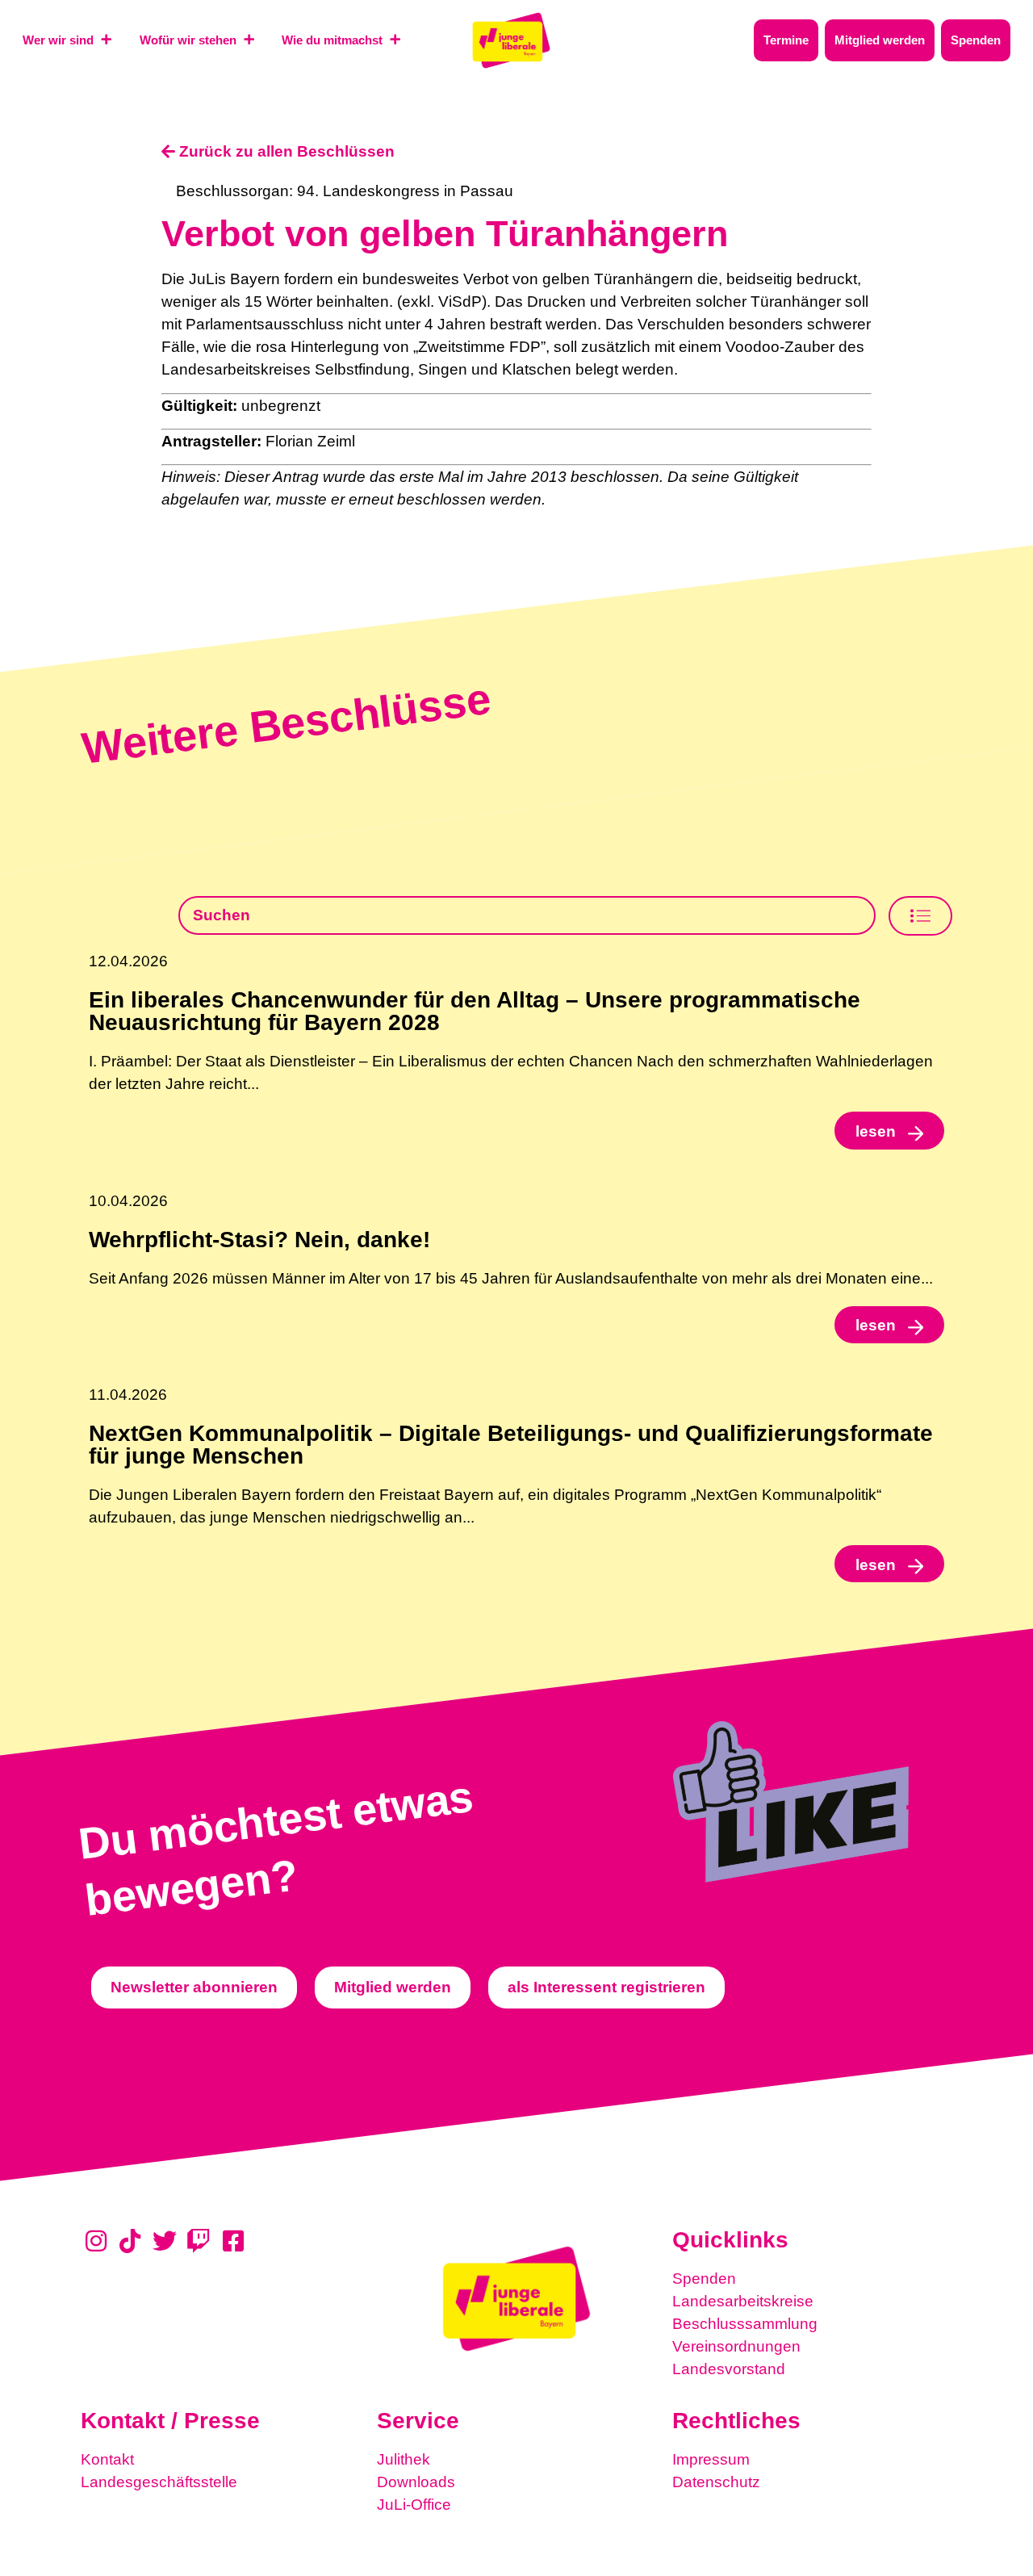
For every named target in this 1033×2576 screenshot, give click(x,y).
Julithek (404, 2459)
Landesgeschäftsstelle (159, 2482)
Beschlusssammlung (745, 2324)
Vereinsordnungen (736, 2346)
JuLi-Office (414, 2505)
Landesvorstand (729, 2369)
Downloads (416, 2482)
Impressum (711, 2459)
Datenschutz (716, 2482)
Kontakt (107, 2459)
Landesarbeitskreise (743, 2301)
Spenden (704, 2279)
